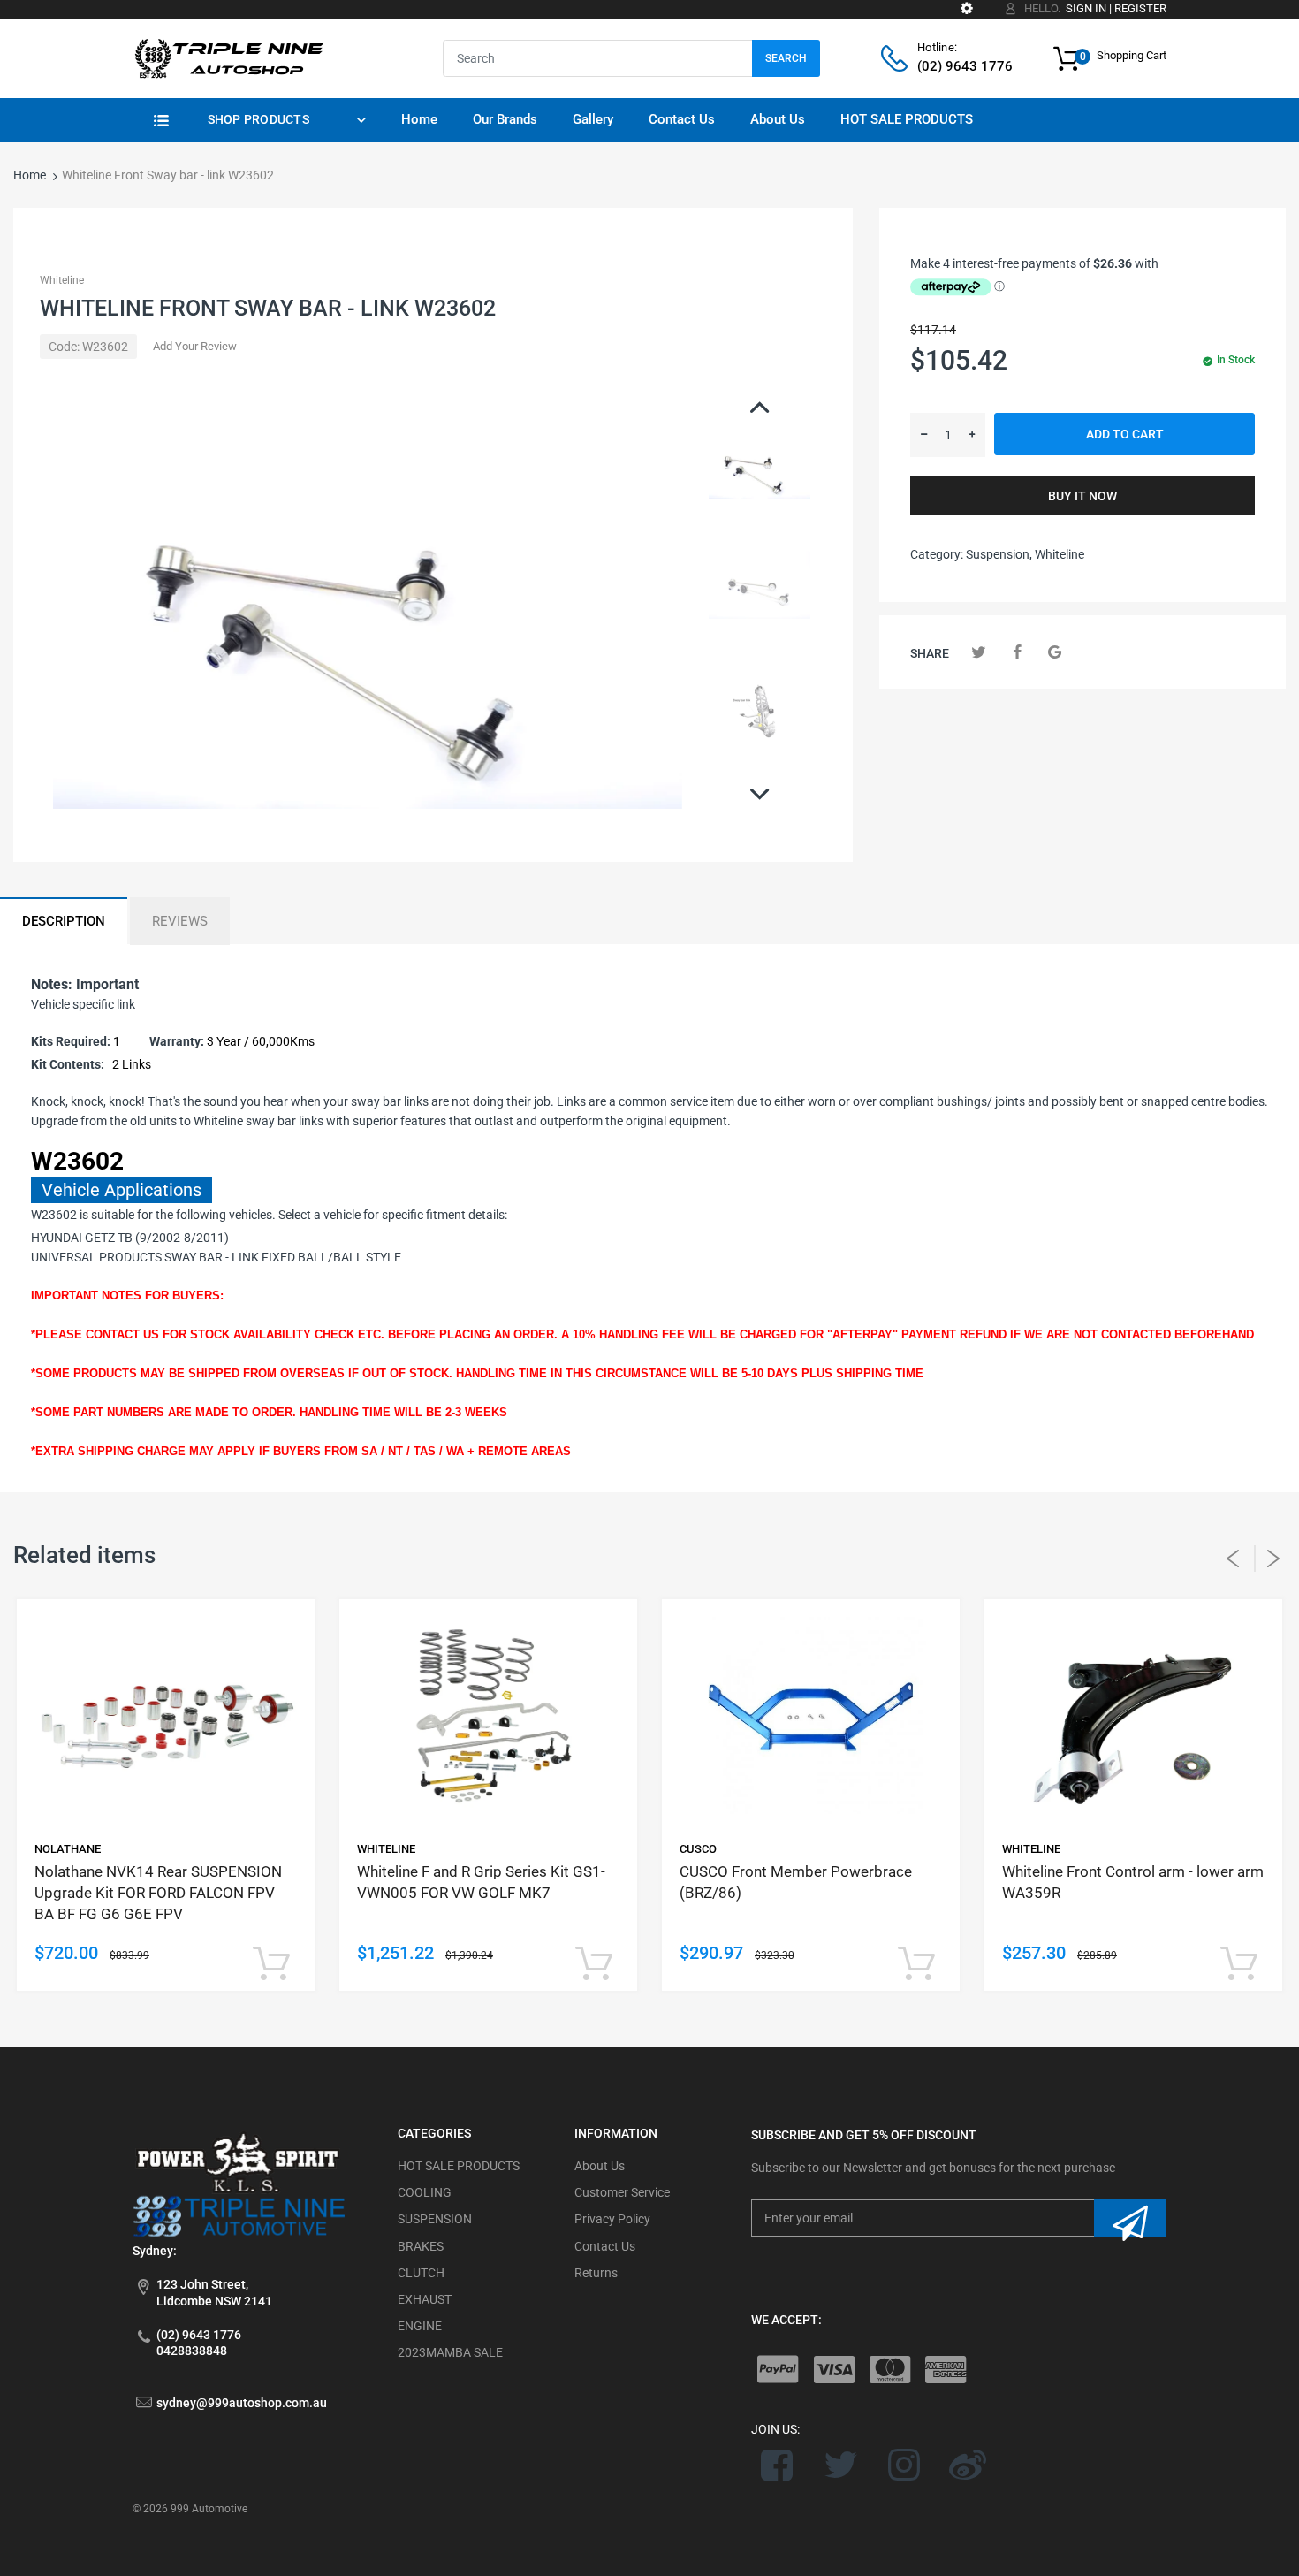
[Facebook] (1017, 652)
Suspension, (999, 554)
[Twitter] (979, 652)
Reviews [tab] (180, 921)
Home (30, 175)
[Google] (1055, 652)
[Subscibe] (1130, 2218)
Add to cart (1125, 434)
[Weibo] (967, 2465)
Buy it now (1082, 496)
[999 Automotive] (228, 57)
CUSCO (698, 1849)
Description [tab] (64, 921)
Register (1140, 8)
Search (786, 58)
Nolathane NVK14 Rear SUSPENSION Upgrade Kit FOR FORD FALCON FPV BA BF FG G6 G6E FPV (158, 1893)
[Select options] (271, 1965)
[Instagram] (904, 2465)
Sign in (1086, 8)
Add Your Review (195, 346)
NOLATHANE (68, 1849)
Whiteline (62, 280)
